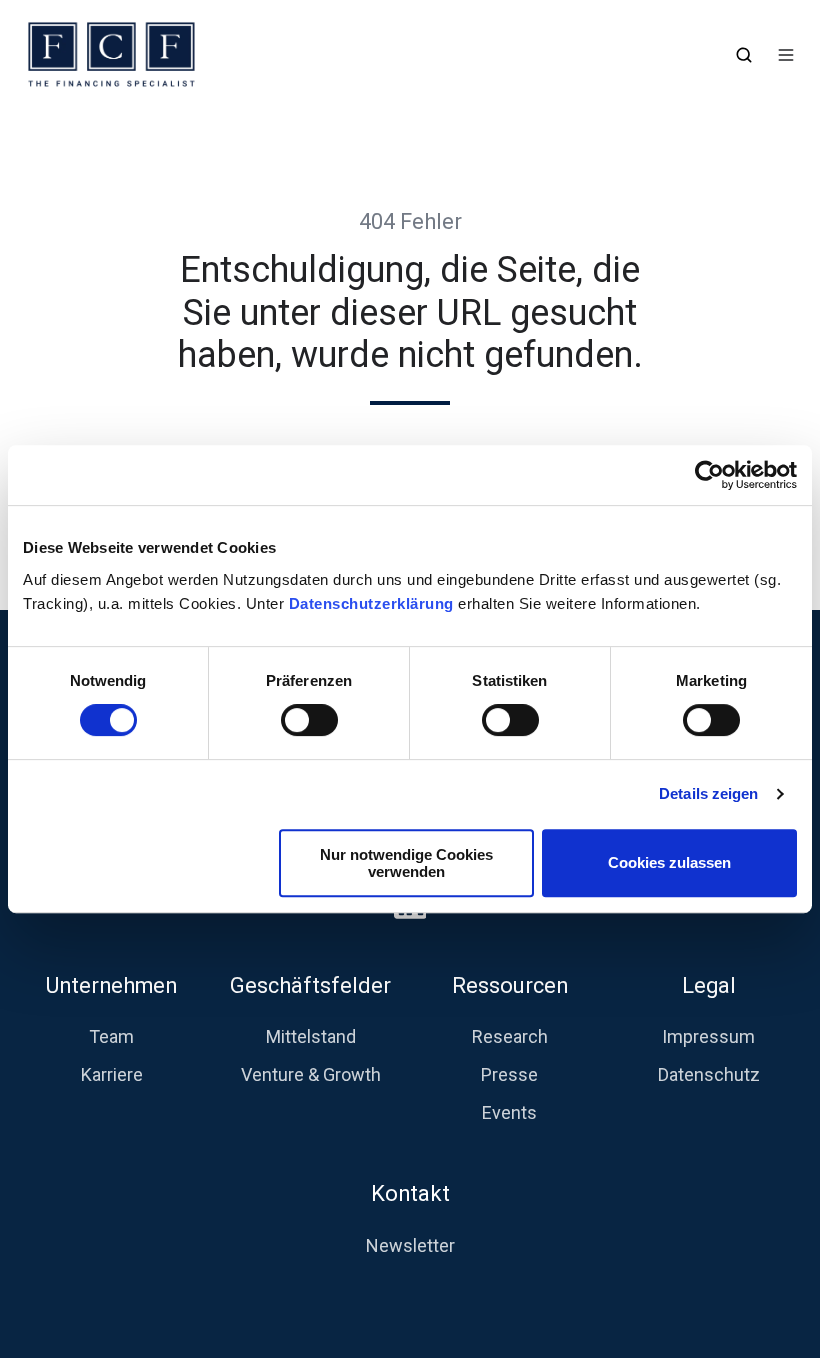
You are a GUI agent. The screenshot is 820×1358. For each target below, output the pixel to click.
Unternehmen (111, 985)
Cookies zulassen (669, 862)
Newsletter (410, 1245)
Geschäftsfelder (310, 985)
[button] (744, 55)
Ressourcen (510, 985)
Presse (509, 1074)
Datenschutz (709, 1074)
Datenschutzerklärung (374, 603)
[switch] (309, 720)
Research (510, 1036)
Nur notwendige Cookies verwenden (406, 863)
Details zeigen (708, 793)
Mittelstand (311, 1036)
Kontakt (410, 1193)
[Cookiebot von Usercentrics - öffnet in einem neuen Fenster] (709, 475)
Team (111, 1036)
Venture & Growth (311, 1074)
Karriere (112, 1074)
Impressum (708, 1036)
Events (509, 1112)
